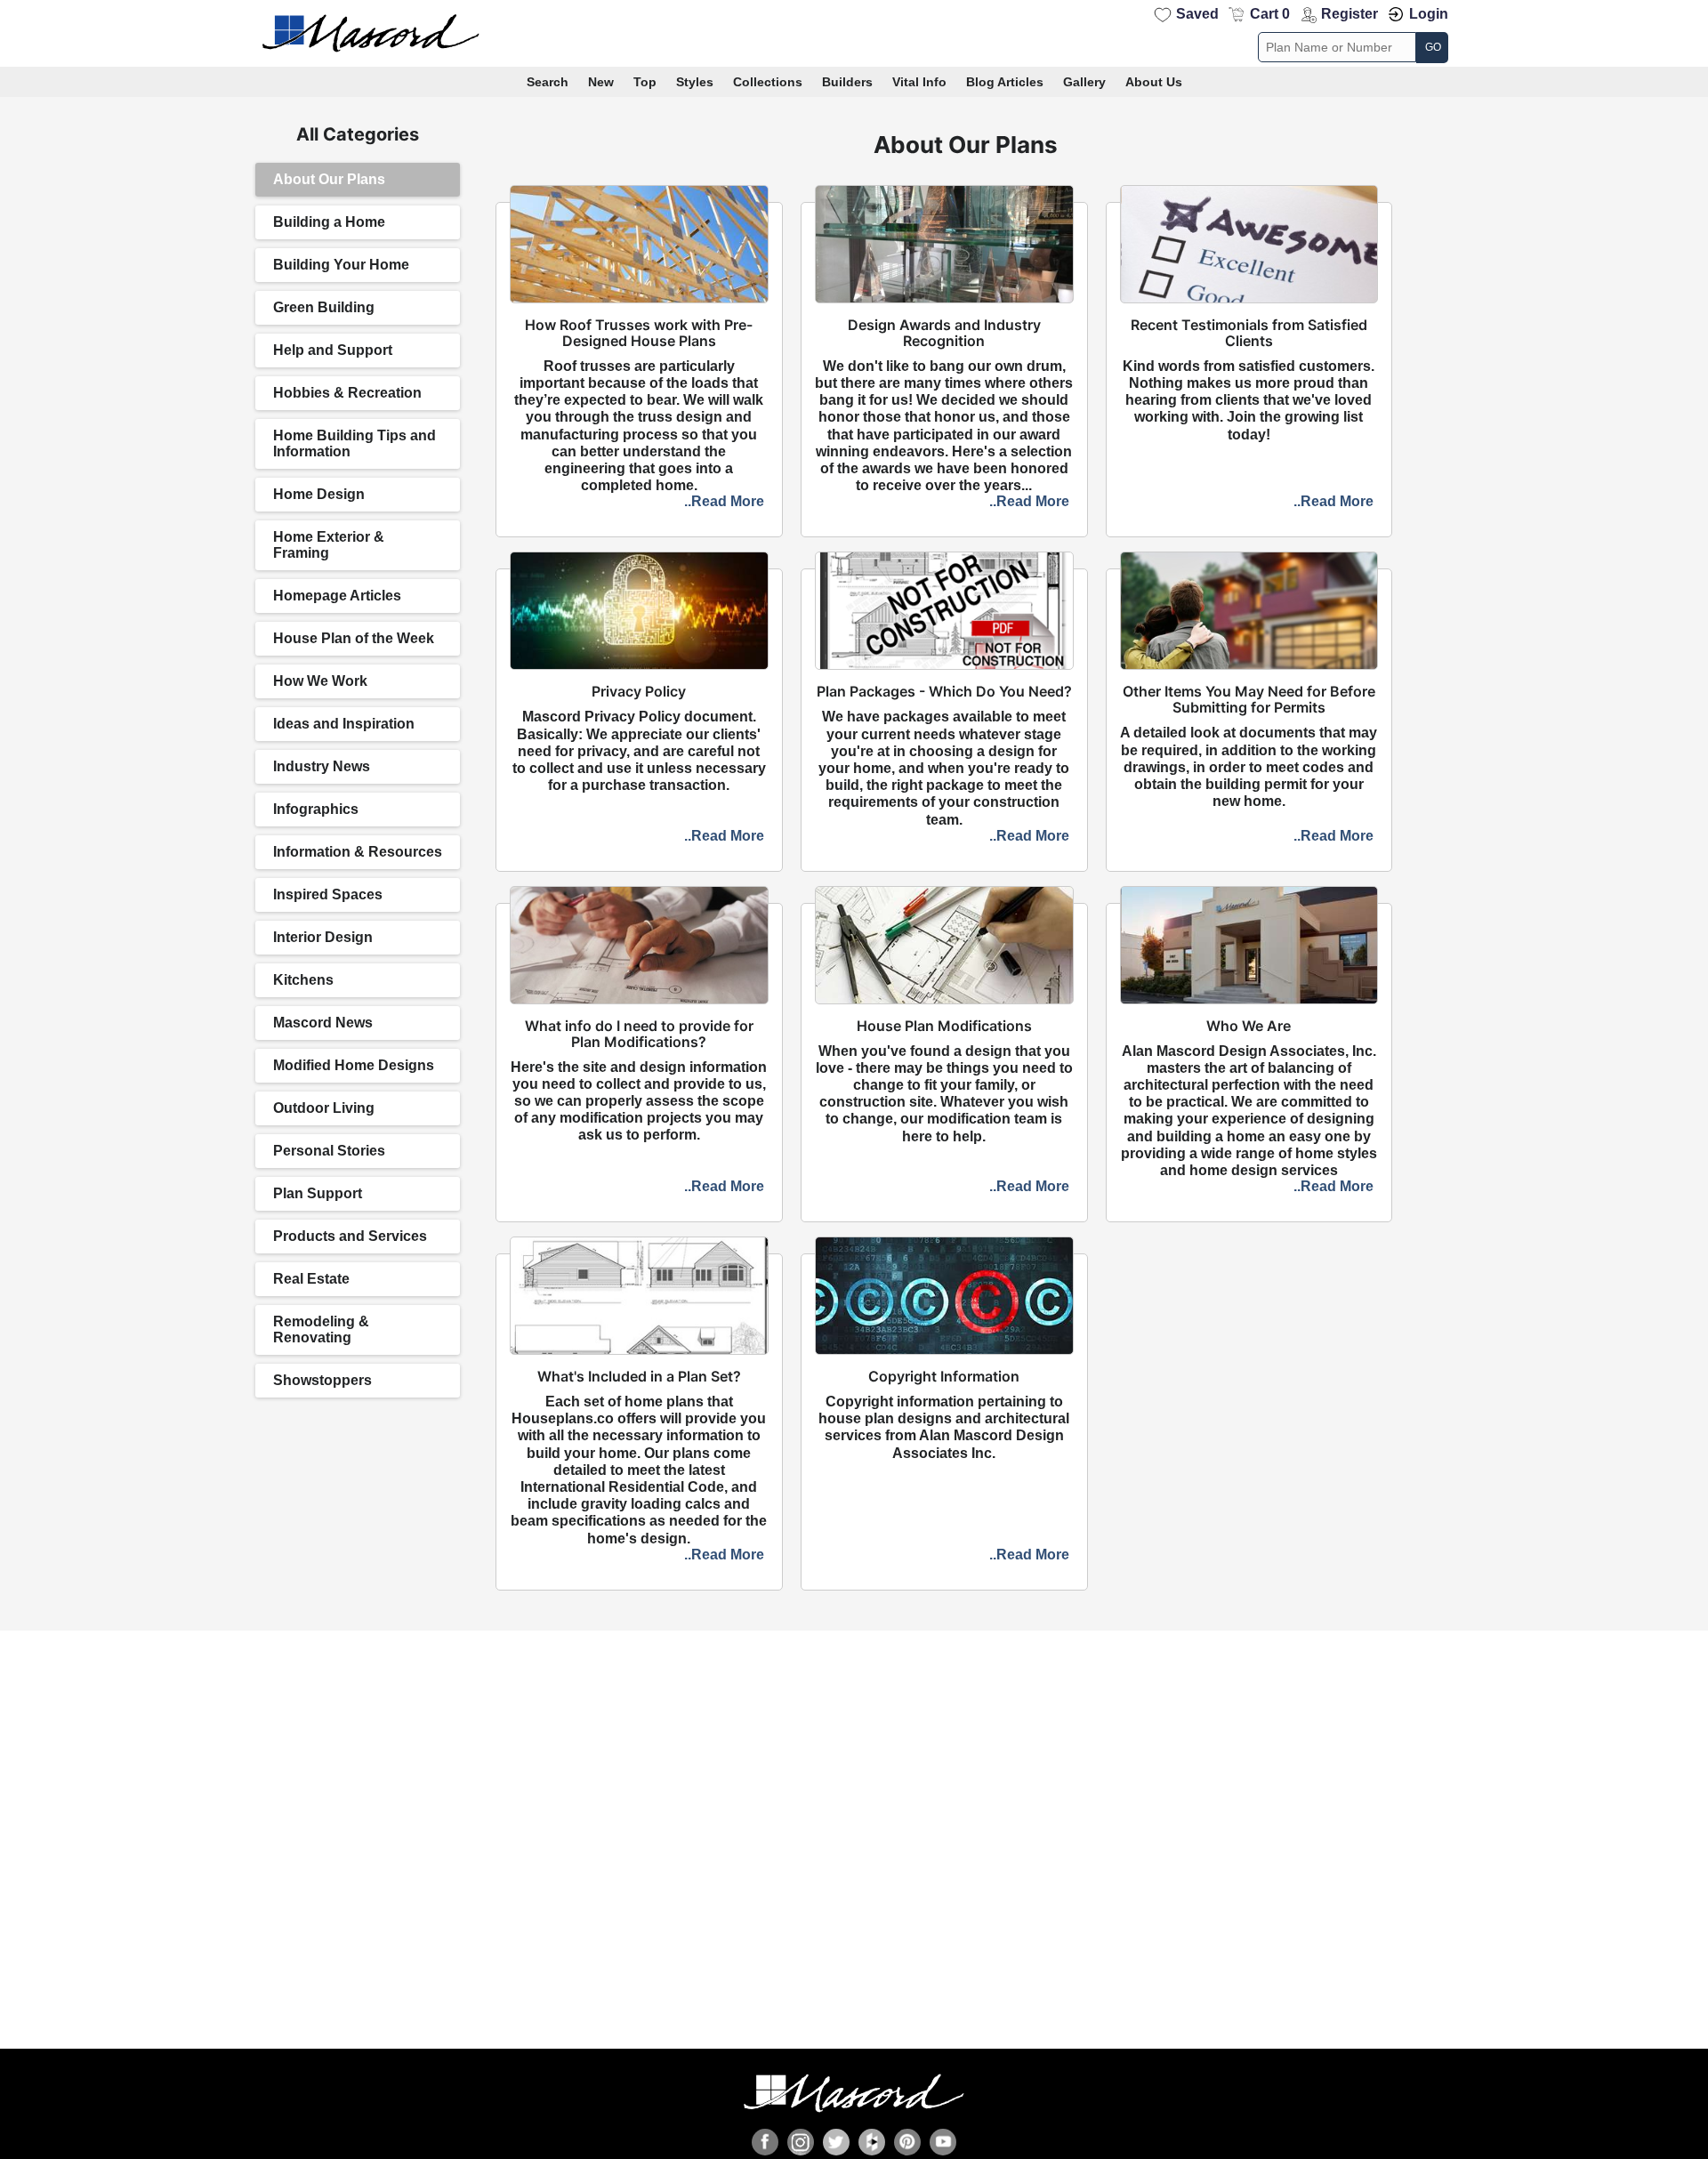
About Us (1154, 82)
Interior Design (323, 937)
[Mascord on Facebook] (765, 2142)
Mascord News (323, 1023)
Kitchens (303, 980)
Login (1429, 14)
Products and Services (350, 1236)
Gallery (1084, 82)
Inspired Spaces (328, 894)
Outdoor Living (324, 1108)
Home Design (319, 494)
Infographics (316, 809)
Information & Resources (358, 852)
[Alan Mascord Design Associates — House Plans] (854, 33)
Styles (695, 82)
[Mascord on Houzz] (872, 2142)
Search (548, 82)
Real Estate (311, 1279)
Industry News (322, 766)
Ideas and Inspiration (344, 724)
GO (1433, 47)
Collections (768, 82)
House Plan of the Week (354, 638)
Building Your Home (341, 265)
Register (1349, 14)
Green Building (324, 307)
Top (645, 82)
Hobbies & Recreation (347, 393)
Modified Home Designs (354, 1065)
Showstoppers (322, 1380)
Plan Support (318, 1193)
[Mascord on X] (836, 2142)
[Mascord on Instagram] (801, 2142)
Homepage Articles (337, 596)
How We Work (320, 681)
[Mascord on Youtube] (943, 2142)
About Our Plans (329, 179)
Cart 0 (1270, 14)
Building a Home (329, 222)
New (601, 82)
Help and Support (333, 350)
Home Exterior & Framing (329, 545)
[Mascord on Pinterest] (907, 2142)
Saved (1197, 14)
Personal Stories (329, 1151)
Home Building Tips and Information (354, 443)
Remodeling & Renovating (321, 1329)
